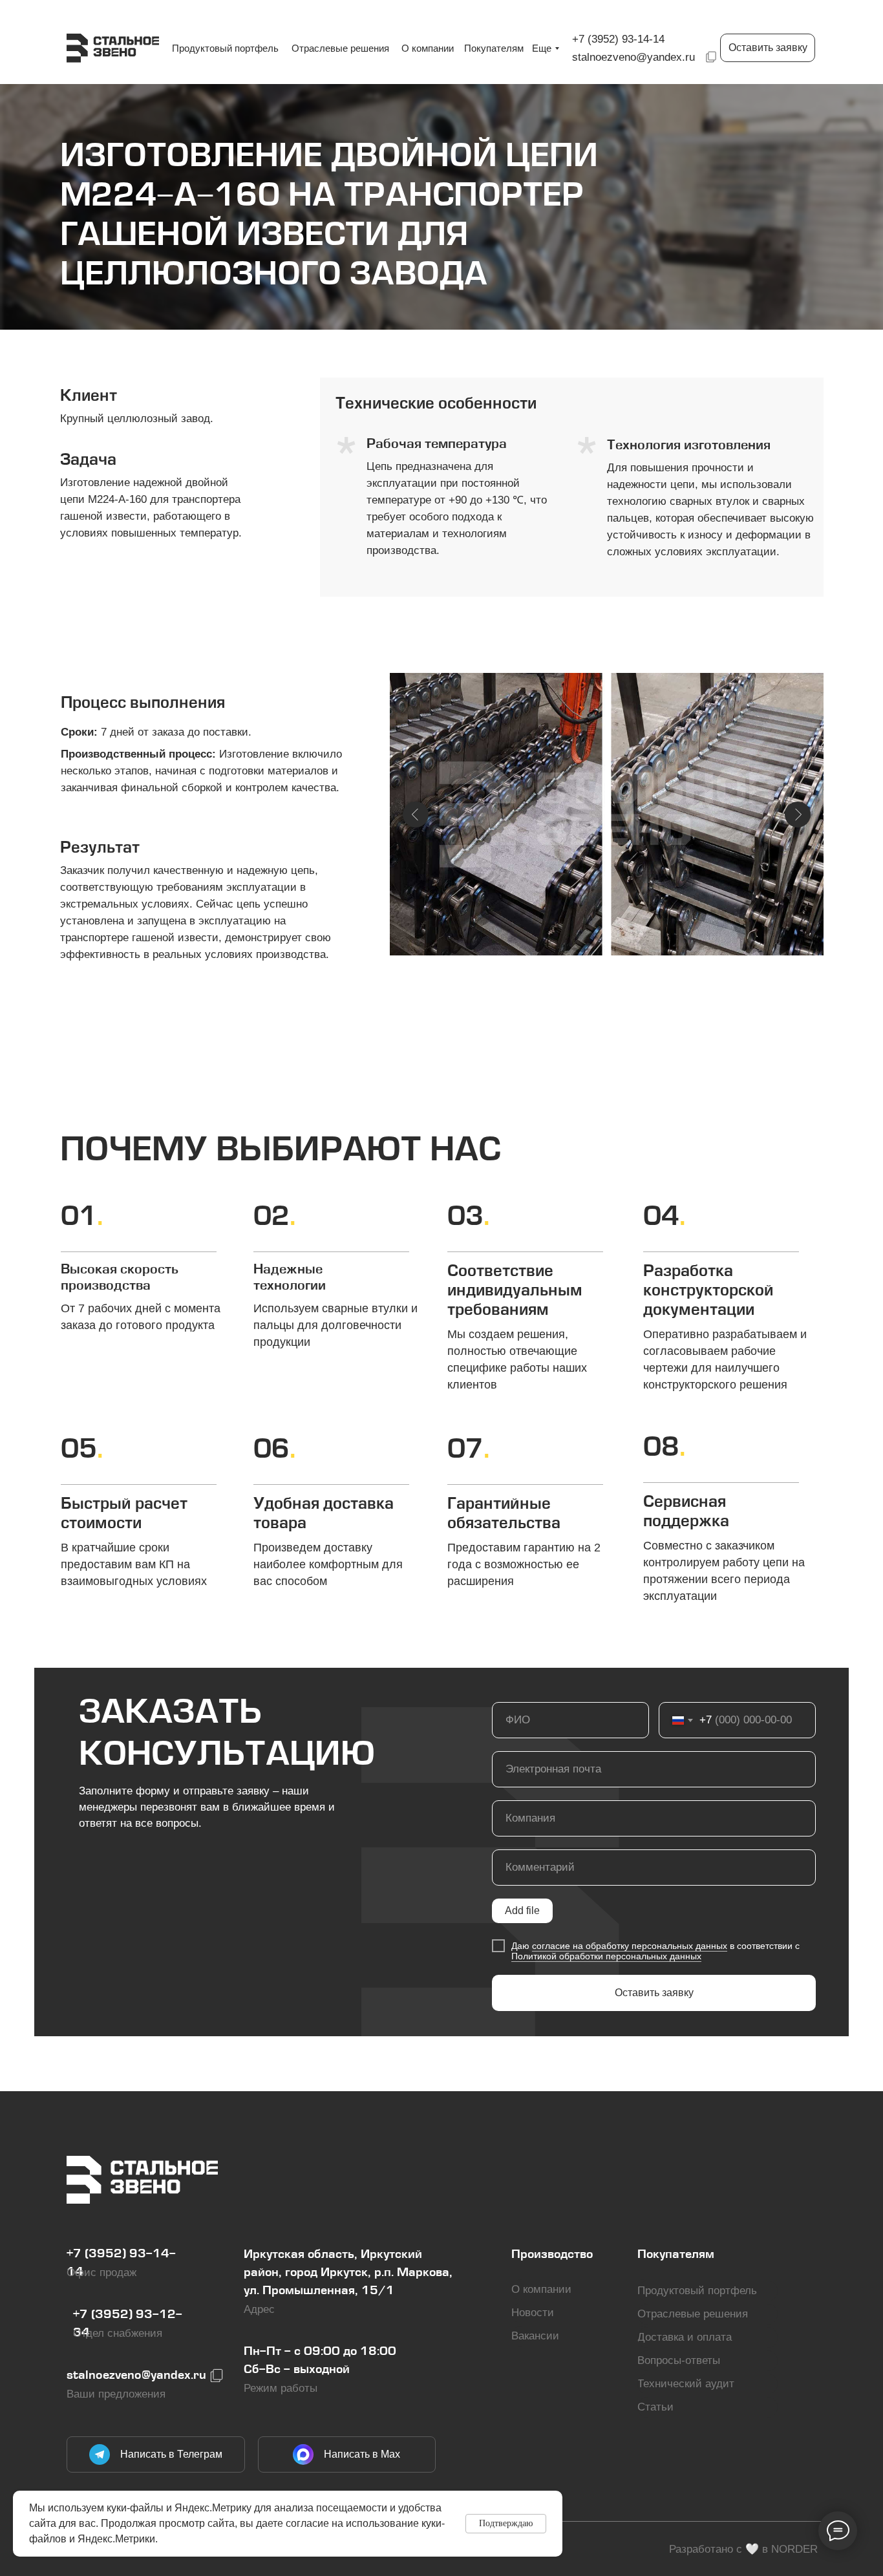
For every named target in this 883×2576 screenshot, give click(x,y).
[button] (768, 48)
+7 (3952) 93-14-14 (618, 39)
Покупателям (676, 2255)
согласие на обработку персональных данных (630, 1946)
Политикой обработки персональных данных (606, 1956)
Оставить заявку (654, 1993)
